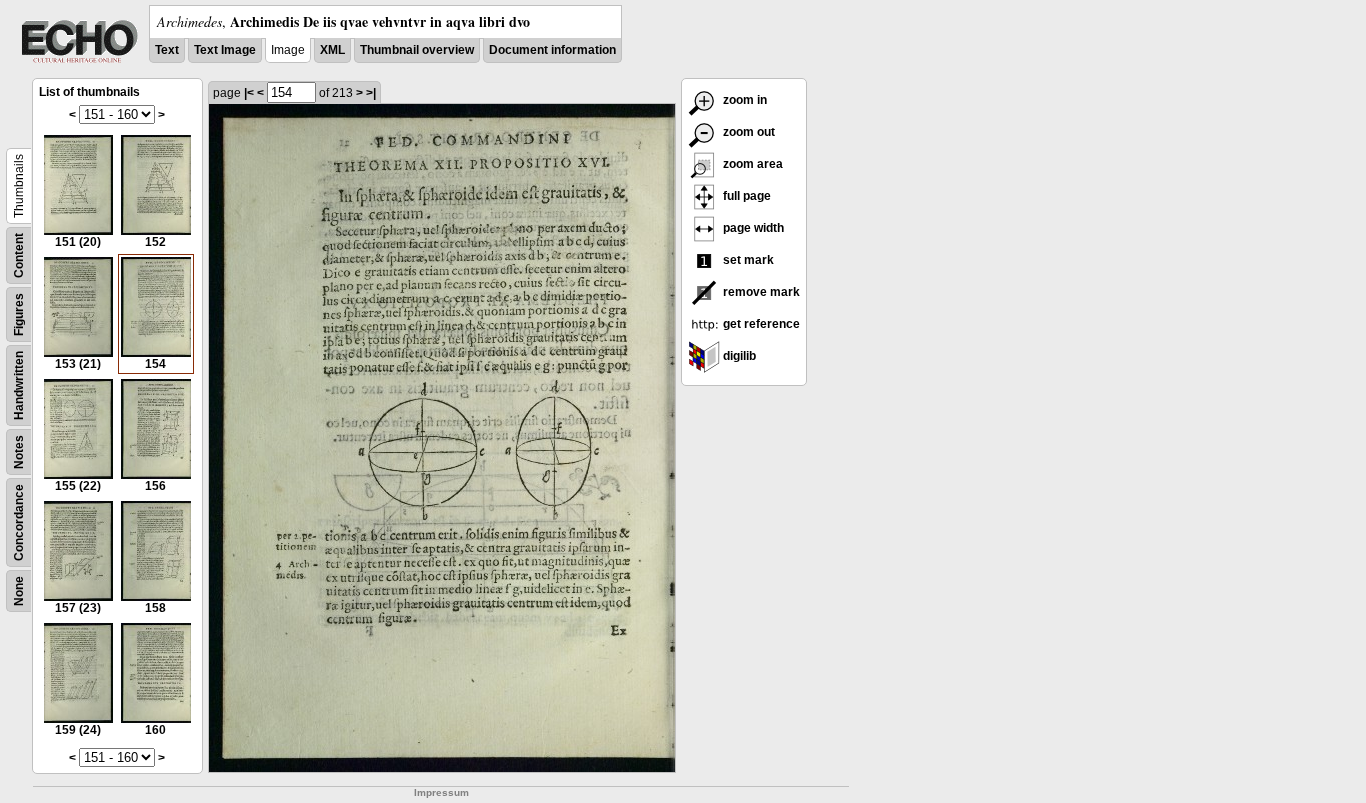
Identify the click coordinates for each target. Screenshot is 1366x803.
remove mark (760, 292)
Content (19, 255)
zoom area (751, 164)
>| (371, 93)
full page (745, 196)
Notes (19, 452)
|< (249, 93)
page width (752, 228)
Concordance (19, 522)
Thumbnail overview (417, 50)
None (19, 591)
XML (332, 50)
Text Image (225, 50)
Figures (19, 314)
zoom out (747, 132)
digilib (738, 356)
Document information (552, 50)
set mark (747, 260)
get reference (760, 324)
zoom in (743, 100)
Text (167, 50)
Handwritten (19, 385)
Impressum (441, 792)
